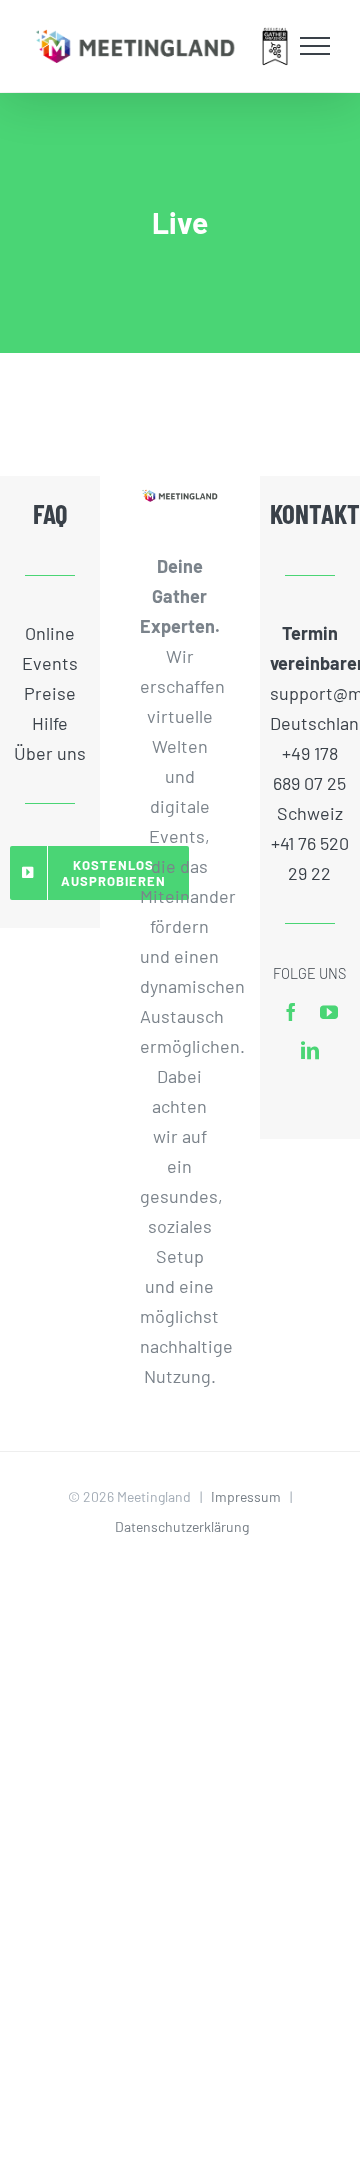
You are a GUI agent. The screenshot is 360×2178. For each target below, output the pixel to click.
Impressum (246, 1496)
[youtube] (329, 1012)
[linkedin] (310, 1050)
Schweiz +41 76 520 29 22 (310, 843)
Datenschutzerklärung (182, 1526)
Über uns (50, 753)
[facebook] (291, 1012)
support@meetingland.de (310, 693)
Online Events (50, 648)
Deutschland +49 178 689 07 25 (310, 753)
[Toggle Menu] (315, 46)
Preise (50, 693)
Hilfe (50, 723)
